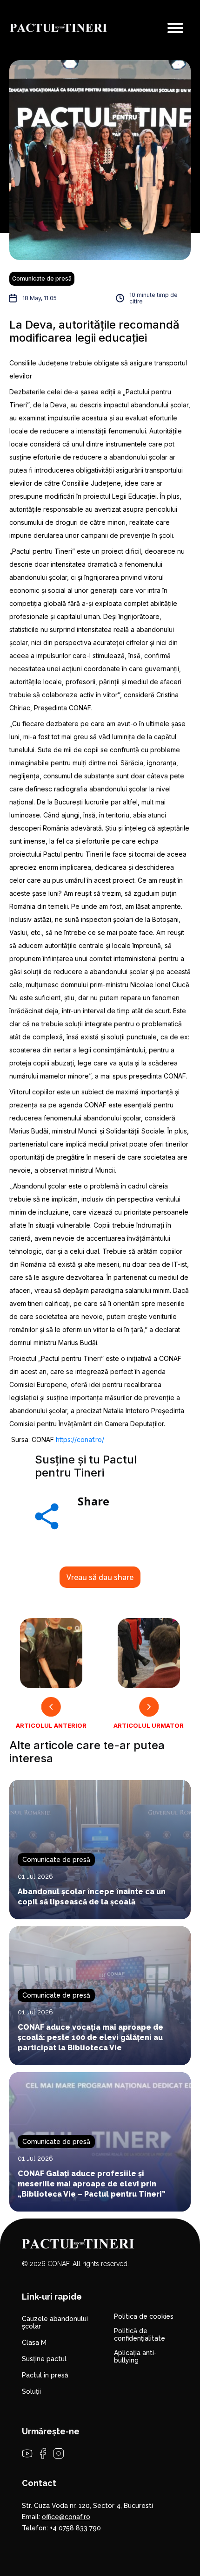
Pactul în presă (45, 2375)
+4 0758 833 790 (75, 2528)
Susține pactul (44, 2359)
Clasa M (34, 2342)
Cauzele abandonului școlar (55, 2322)
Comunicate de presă (42, 278)
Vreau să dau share (100, 1577)
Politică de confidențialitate (140, 2335)
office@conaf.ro (66, 2517)
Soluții (31, 2391)
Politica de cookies (144, 2316)
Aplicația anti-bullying (135, 2356)
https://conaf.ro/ (80, 1439)
